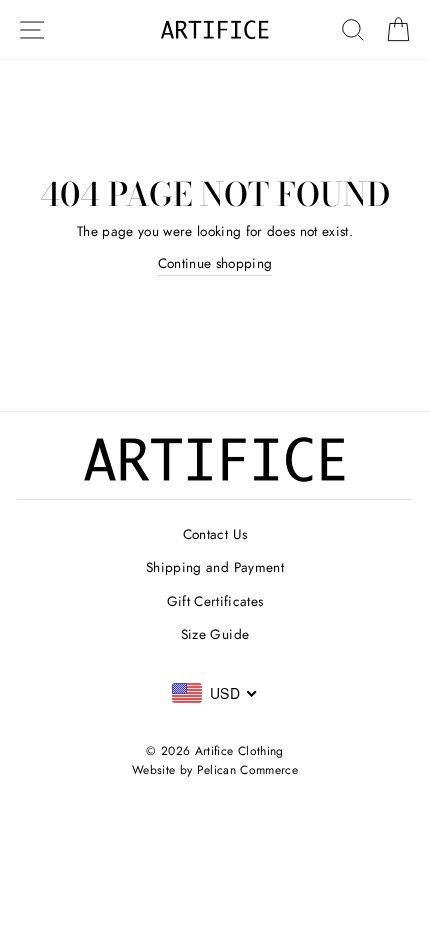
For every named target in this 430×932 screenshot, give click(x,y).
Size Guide (215, 634)
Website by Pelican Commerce (215, 770)
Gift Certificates (215, 601)
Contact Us (215, 534)
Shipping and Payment (215, 567)
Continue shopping (215, 263)
